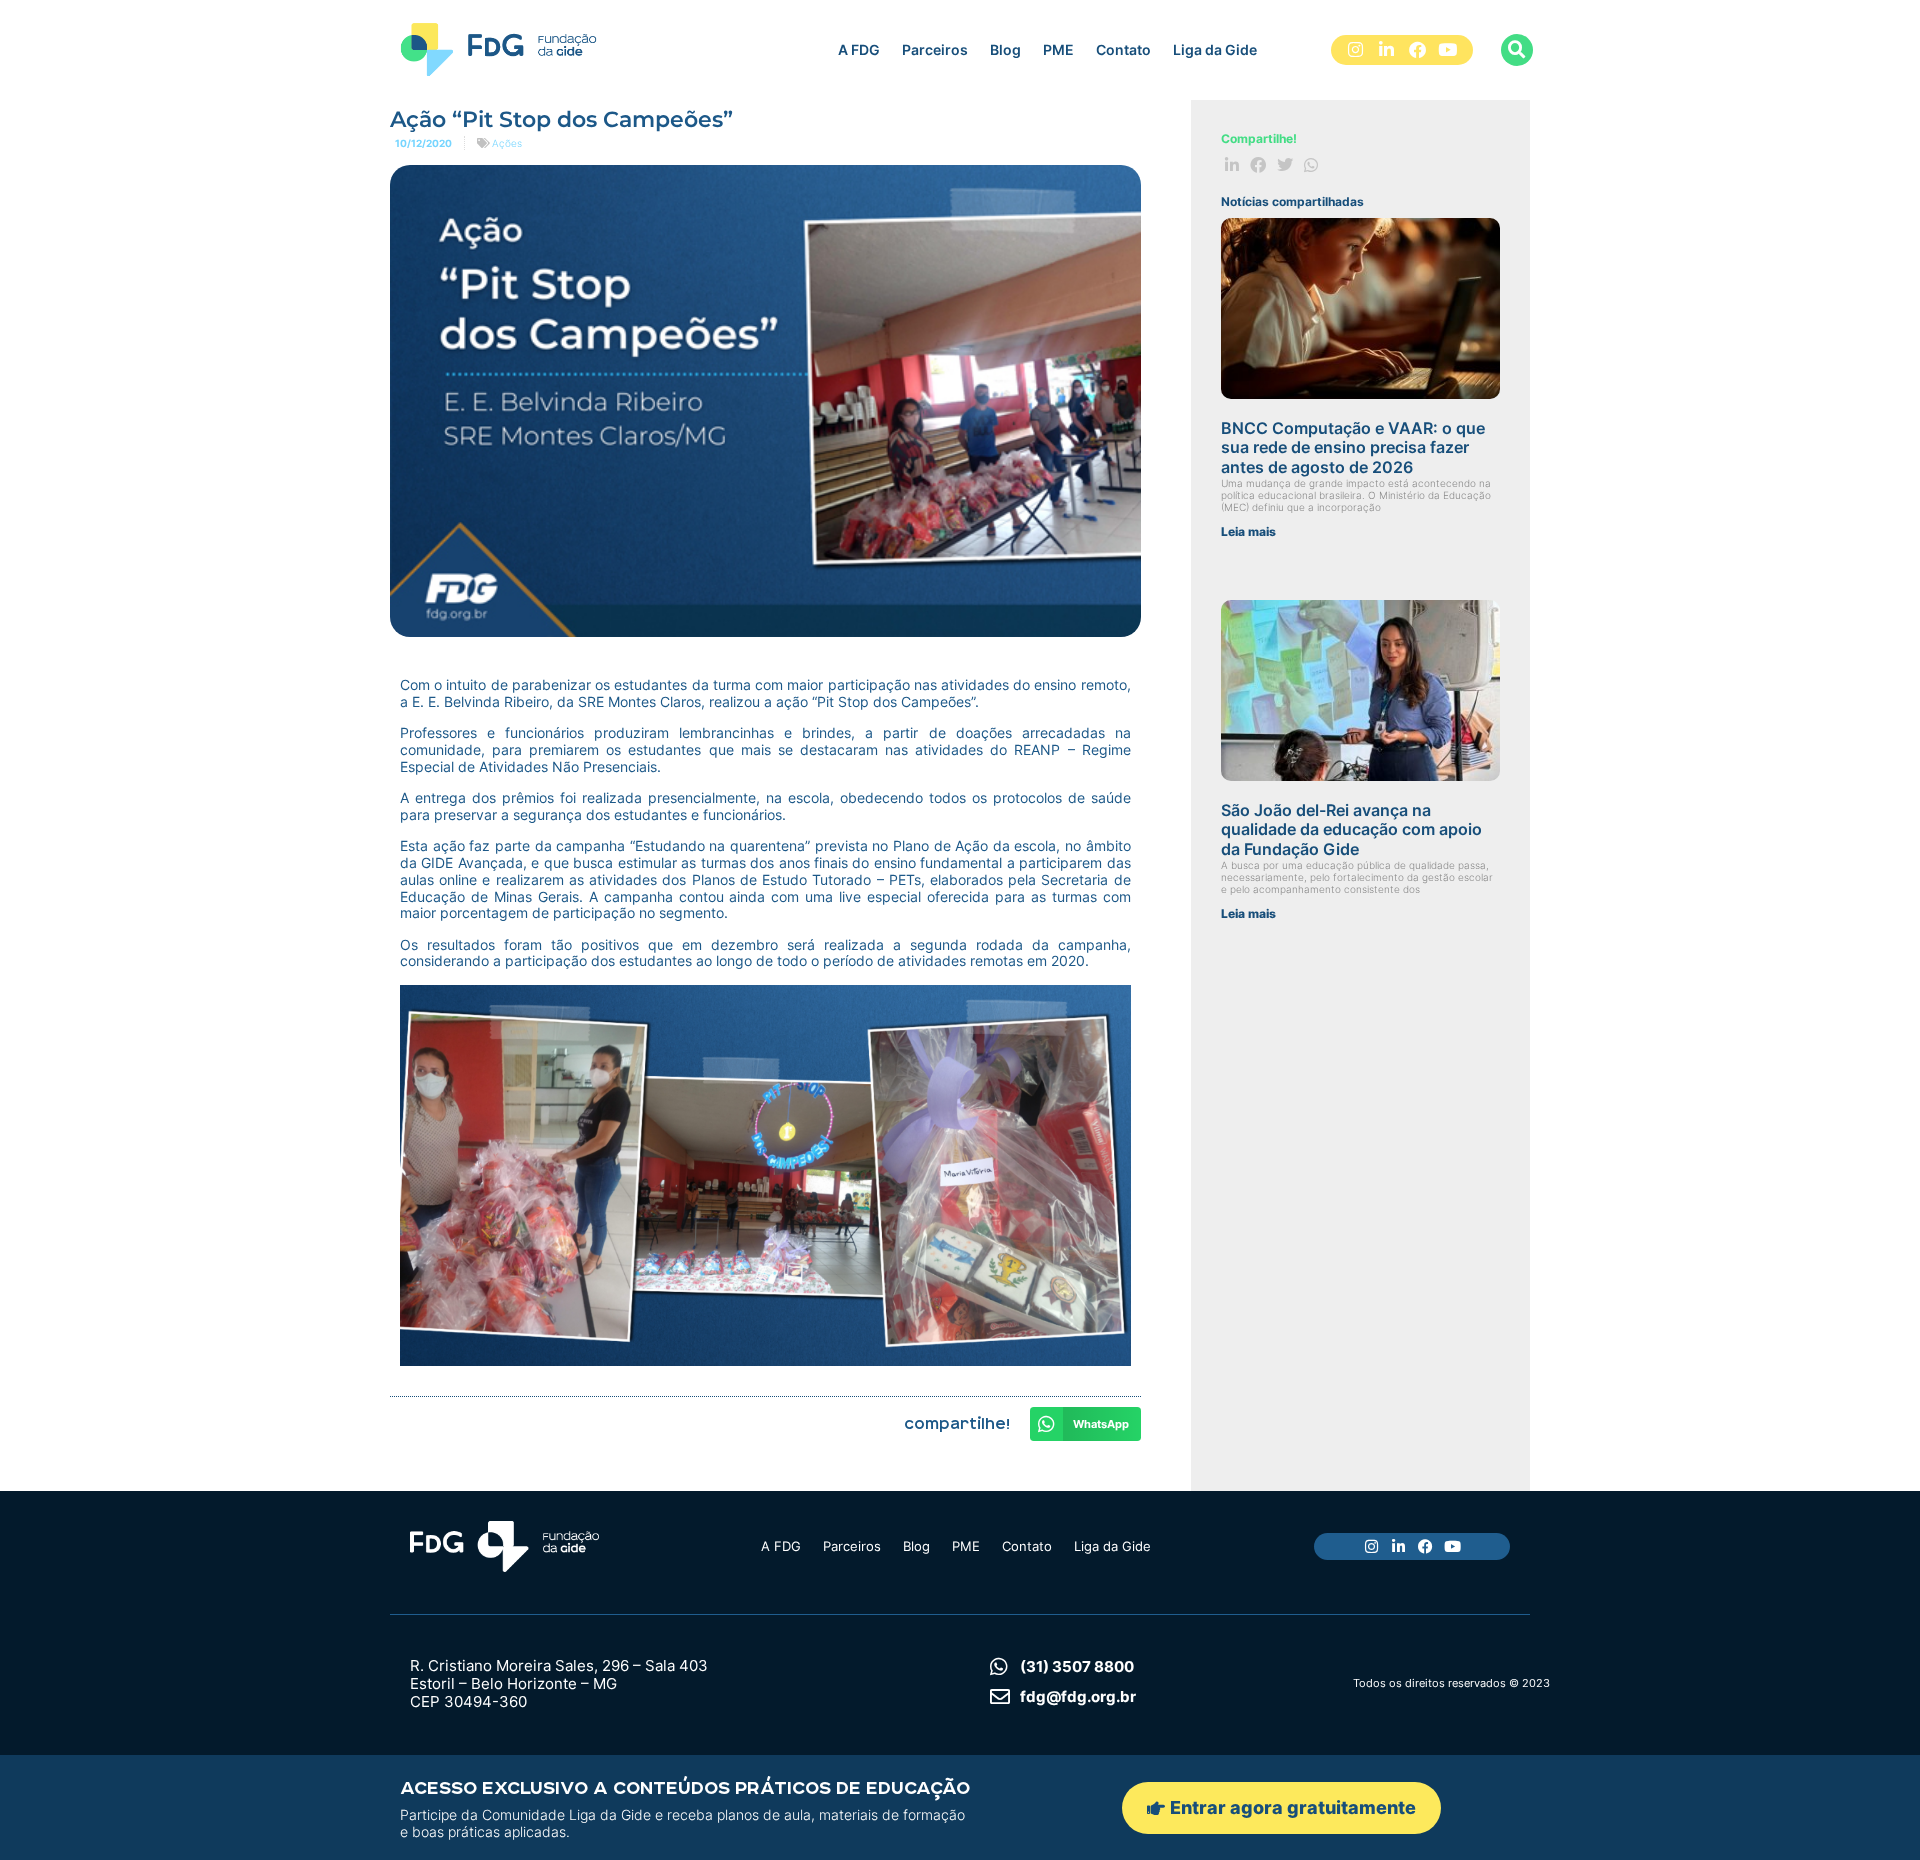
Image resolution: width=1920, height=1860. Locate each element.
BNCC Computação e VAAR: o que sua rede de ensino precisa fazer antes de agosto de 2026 (1353, 447)
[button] (1517, 50)
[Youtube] (1447, 50)
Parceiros (935, 49)
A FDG (859, 49)
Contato (1123, 49)
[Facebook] (1417, 50)
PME (1058, 49)
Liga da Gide (1215, 49)
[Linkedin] (1386, 50)
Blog (1005, 49)
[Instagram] (1356, 50)
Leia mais (1248, 531)
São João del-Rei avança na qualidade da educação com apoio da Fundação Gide (1351, 829)
